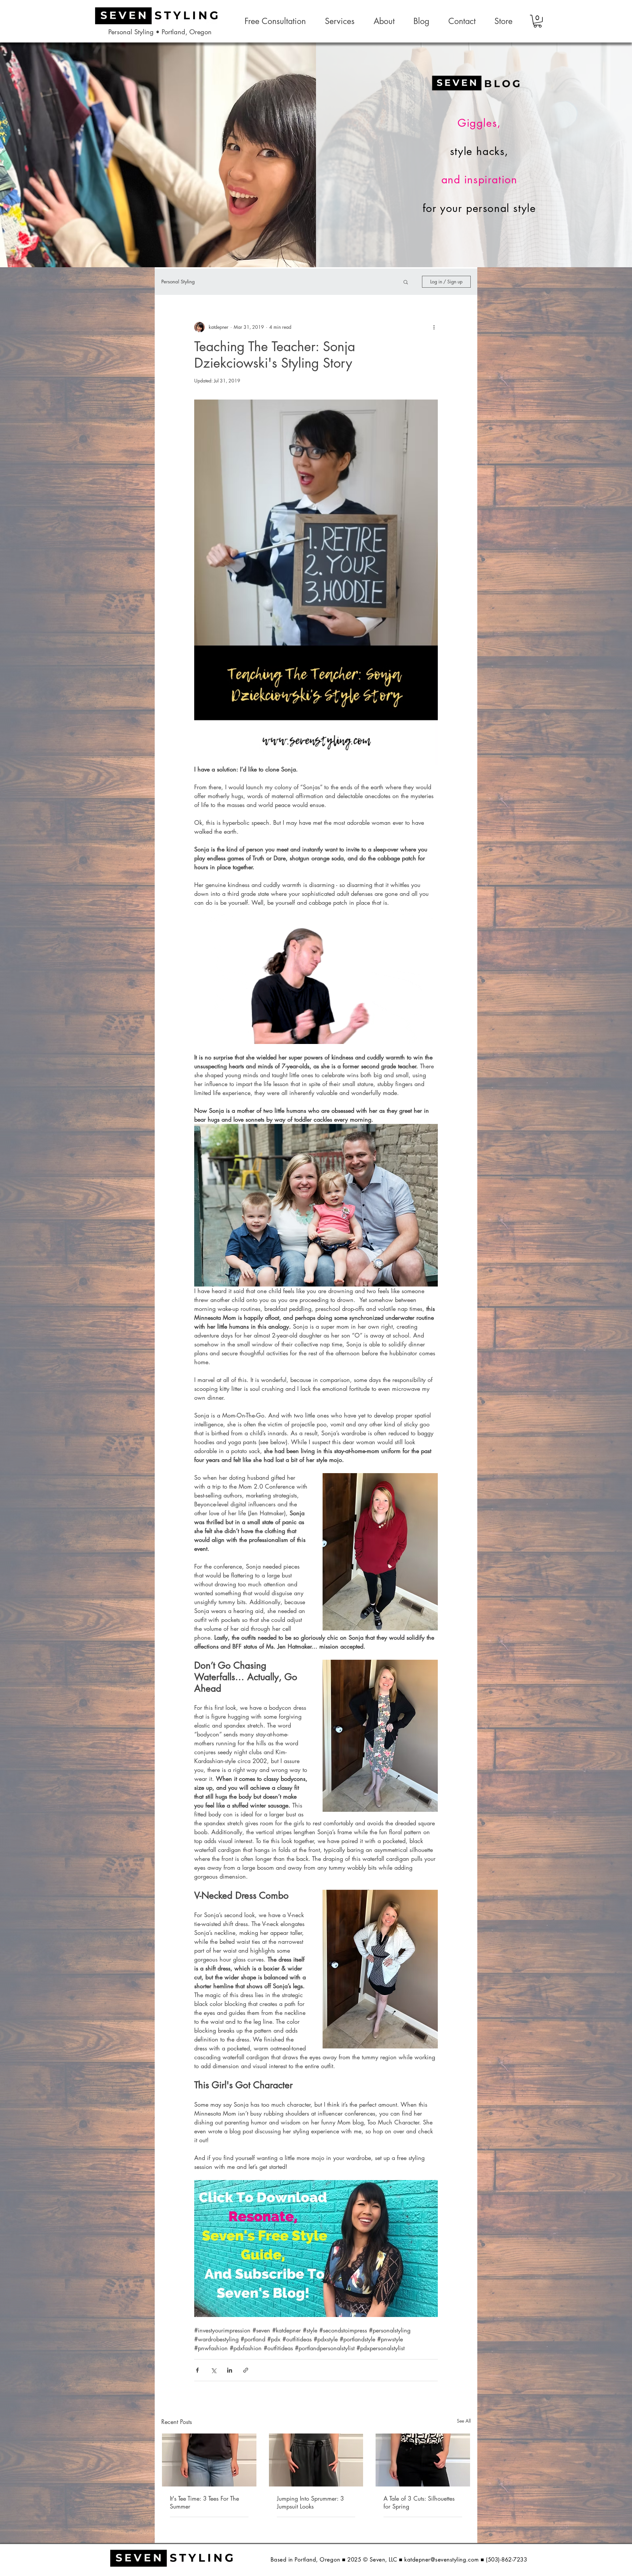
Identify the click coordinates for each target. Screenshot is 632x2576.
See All (464, 2421)
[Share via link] (246, 2370)
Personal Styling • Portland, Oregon (160, 32)
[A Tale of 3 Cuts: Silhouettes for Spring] (423, 2460)
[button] (538, 21)
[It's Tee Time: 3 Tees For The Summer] (209, 2460)
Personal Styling (178, 282)
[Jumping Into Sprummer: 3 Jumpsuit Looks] (316, 2460)
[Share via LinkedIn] (230, 2370)
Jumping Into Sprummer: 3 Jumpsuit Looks (310, 2502)
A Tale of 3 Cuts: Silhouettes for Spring (419, 2502)
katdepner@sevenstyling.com (441, 2560)
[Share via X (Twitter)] (213, 2370)
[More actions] (434, 327)
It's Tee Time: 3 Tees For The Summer (204, 2502)
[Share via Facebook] (197, 2370)
